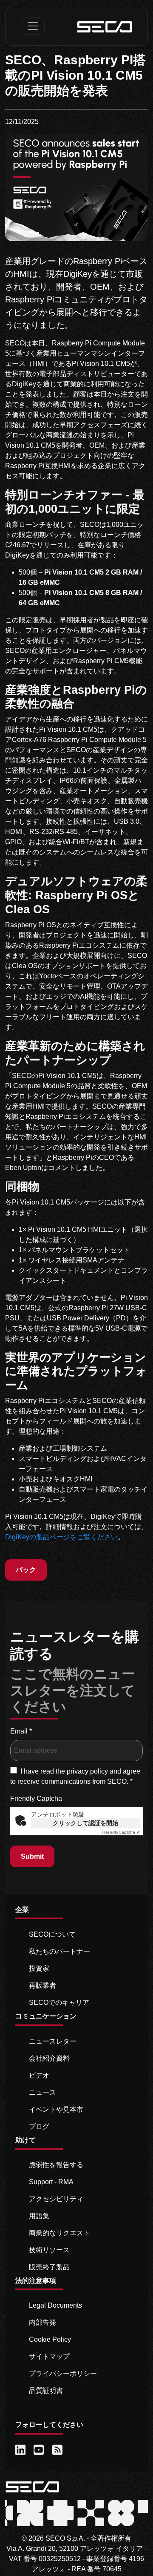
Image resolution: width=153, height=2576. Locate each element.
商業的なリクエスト (59, 2233)
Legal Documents (55, 2305)
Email (21, 1731)
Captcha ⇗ (121, 1832)
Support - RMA (51, 2182)
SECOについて (52, 1934)
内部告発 (42, 2322)
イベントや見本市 (56, 2109)
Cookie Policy (50, 2339)
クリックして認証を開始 (85, 1823)
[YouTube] (39, 2450)
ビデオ (39, 2075)
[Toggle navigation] (33, 26)
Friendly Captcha (36, 1798)
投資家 (39, 1968)
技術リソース (49, 2250)
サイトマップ (49, 2356)
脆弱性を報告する (56, 2165)
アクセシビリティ (56, 2199)
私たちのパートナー (59, 1951)
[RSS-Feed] (58, 2450)
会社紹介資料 (49, 2058)
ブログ (39, 2126)
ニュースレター (53, 2041)
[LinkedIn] (21, 2450)
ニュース (42, 2092)
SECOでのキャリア (59, 2002)
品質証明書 (46, 2391)
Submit (32, 1856)
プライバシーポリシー (63, 2373)
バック (26, 1570)
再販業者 (42, 1985)
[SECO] (32, 2486)
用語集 (39, 2216)
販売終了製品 (49, 2267)
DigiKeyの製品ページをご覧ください (61, 1537)
